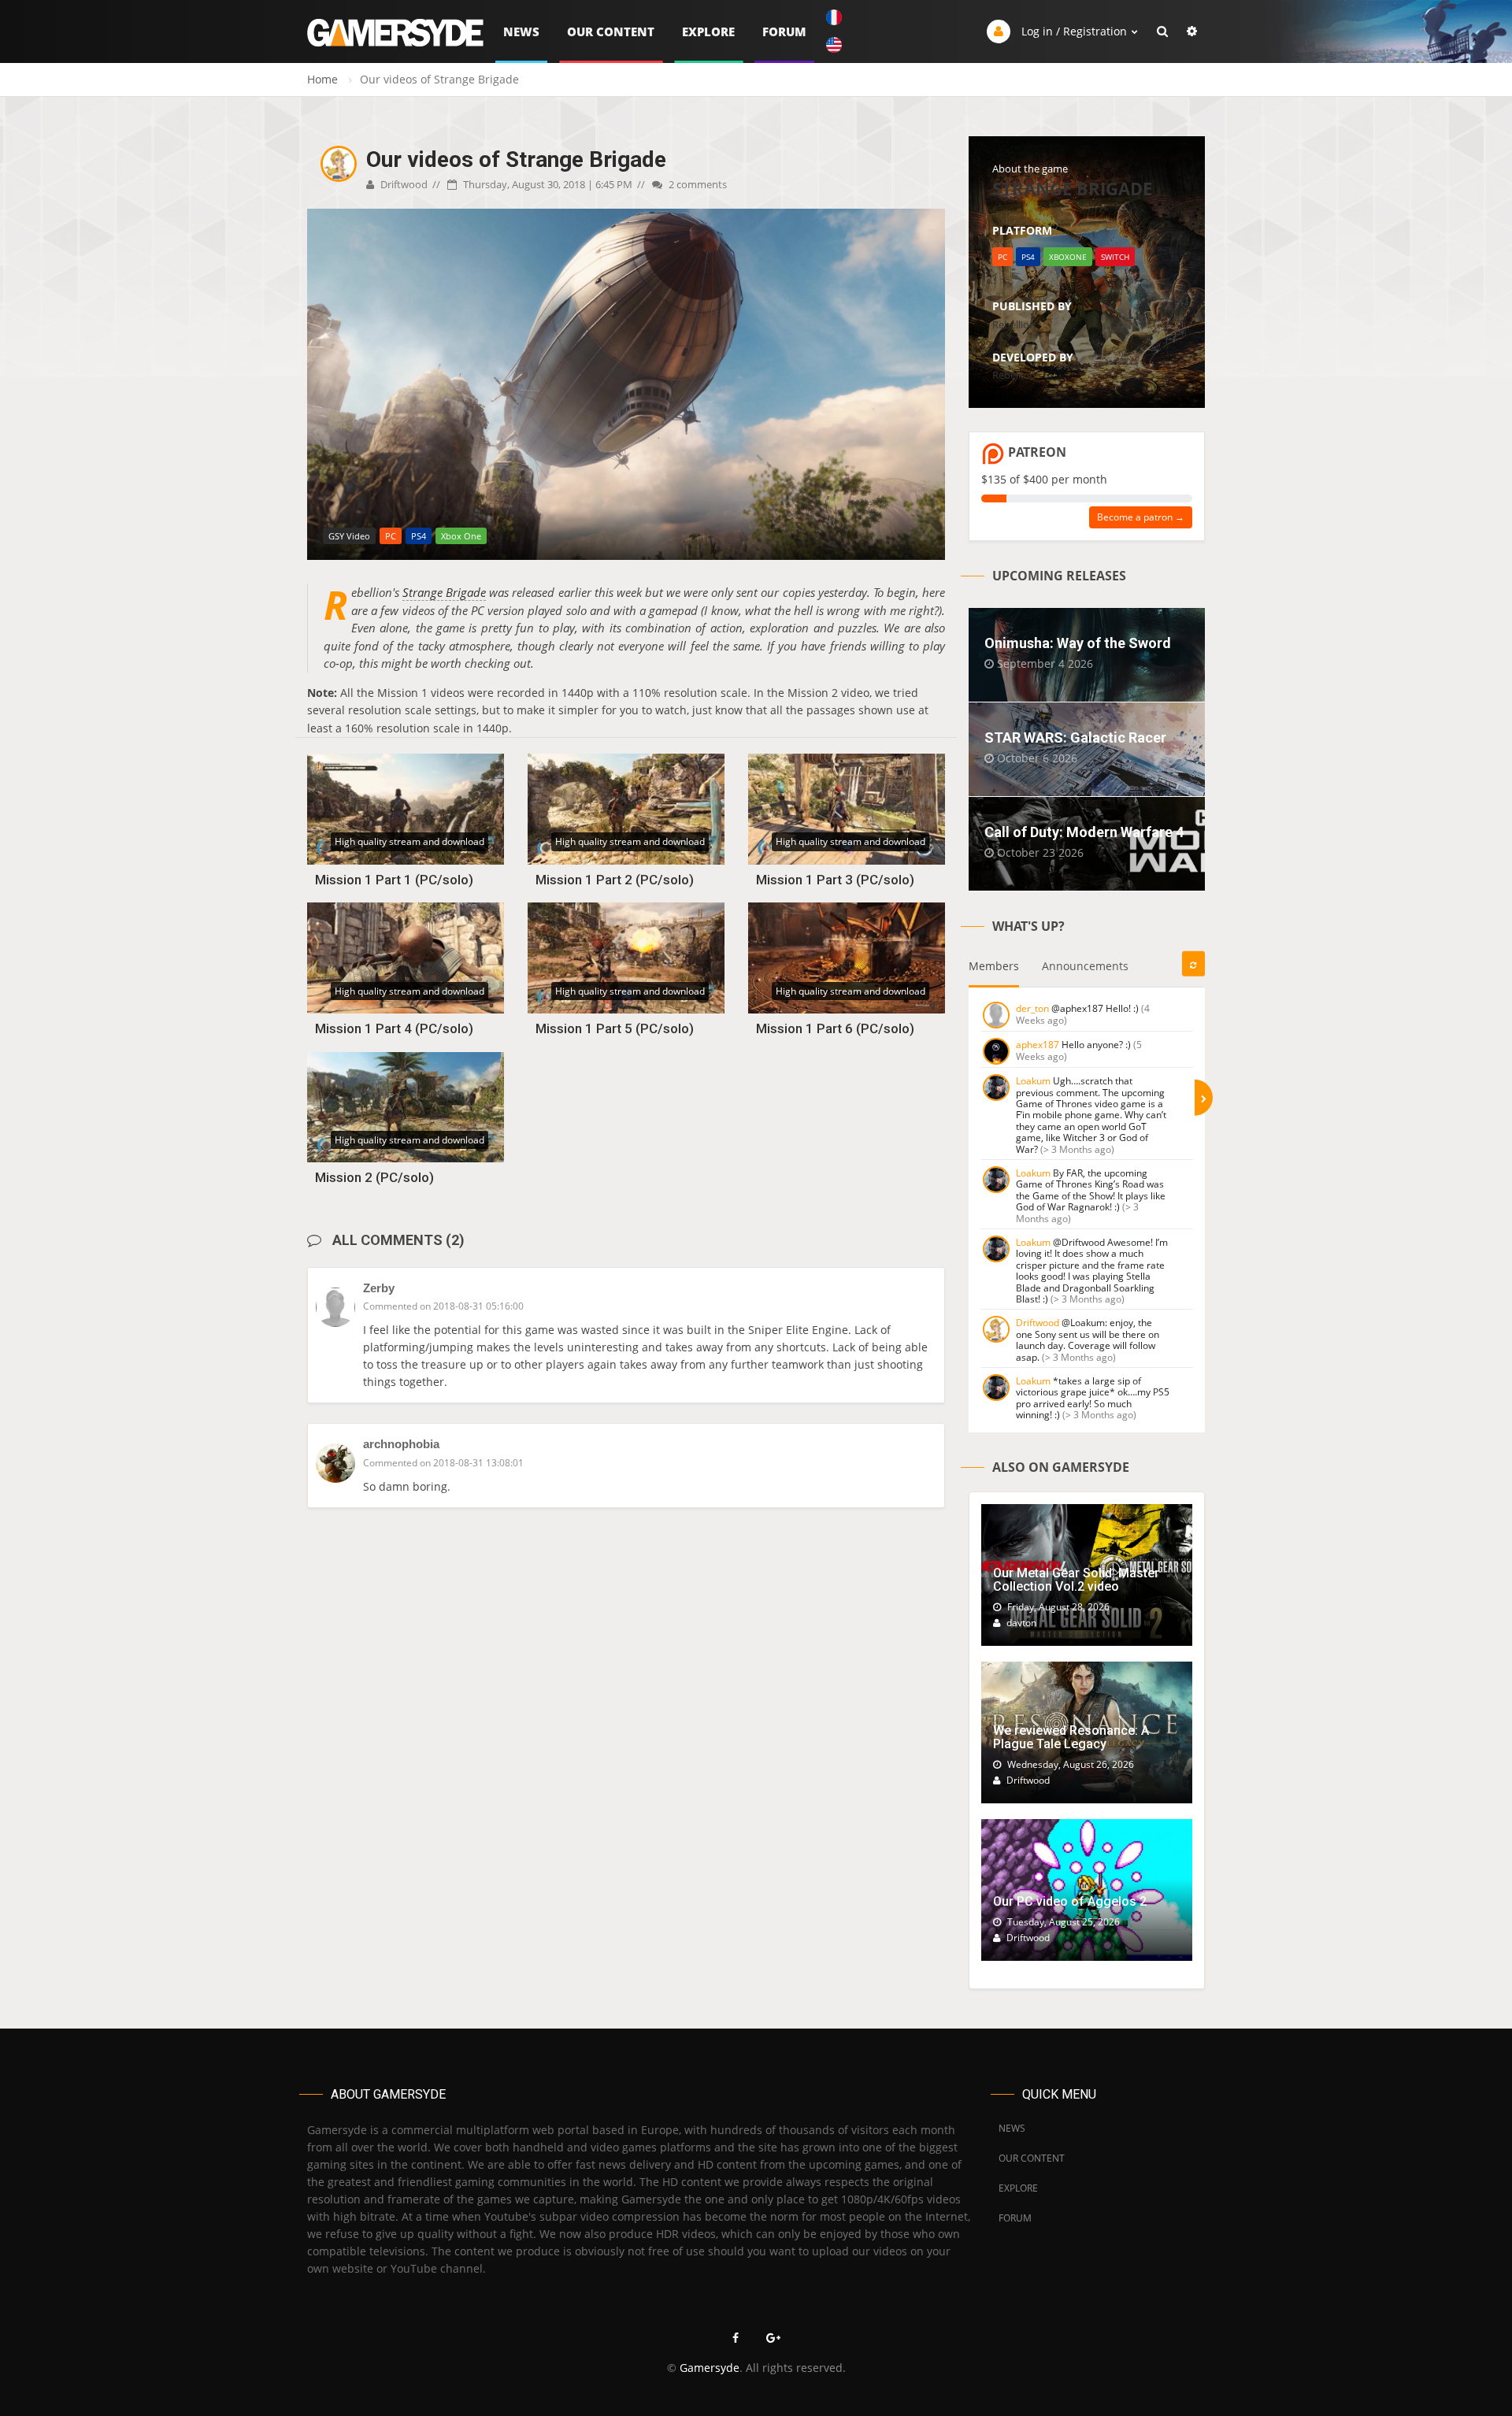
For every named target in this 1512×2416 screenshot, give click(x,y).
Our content (611, 31)
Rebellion (1014, 324)
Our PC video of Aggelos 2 (1070, 1901)
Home (322, 79)
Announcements (1085, 966)
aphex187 (1038, 1045)
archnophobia (401, 1444)
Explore (708, 31)
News (521, 31)
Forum (784, 31)
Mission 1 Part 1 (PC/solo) (394, 880)
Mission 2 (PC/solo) (374, 1177)
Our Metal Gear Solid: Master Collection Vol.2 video (1076, 1580)
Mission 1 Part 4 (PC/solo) (394, 1028)
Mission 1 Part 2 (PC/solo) (615, 880)
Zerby (379, 1288)
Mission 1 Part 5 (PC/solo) (615, 1028)
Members (994, 966)
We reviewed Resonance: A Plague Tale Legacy (1071, 1738)
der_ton (1032, 1008)
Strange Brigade (444, 592)
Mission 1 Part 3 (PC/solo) (835, 880)
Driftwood (403, 184)
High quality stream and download (409, 841)
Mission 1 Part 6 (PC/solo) (835, 1028)
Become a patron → (1141, 517)
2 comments (697, 184)
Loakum (1033, 1081)
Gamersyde (710, 2368)
